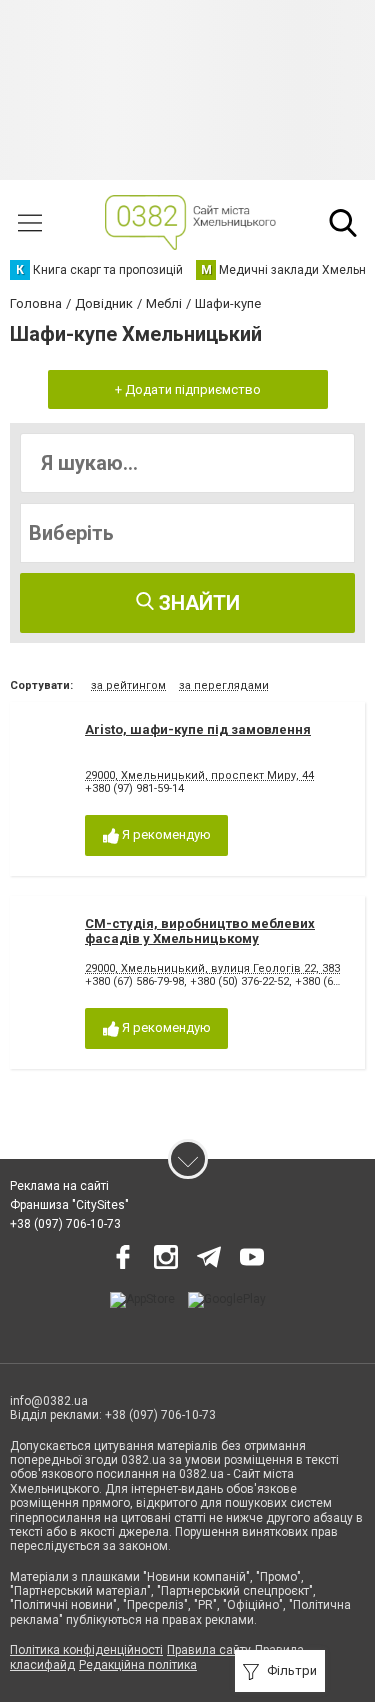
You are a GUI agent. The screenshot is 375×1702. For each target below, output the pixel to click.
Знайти (197, 603)
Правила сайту (209, 1650)
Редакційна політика (138, 1665)
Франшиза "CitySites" (69, 1205)
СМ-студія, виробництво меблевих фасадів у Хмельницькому (200, 931)
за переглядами (224, 685)
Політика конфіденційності (86, 1650)
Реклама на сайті (59, 1186)
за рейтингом (128, 685)
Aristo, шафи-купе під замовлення (198, 729)
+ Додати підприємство (188, 389)
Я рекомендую (165, 834)
